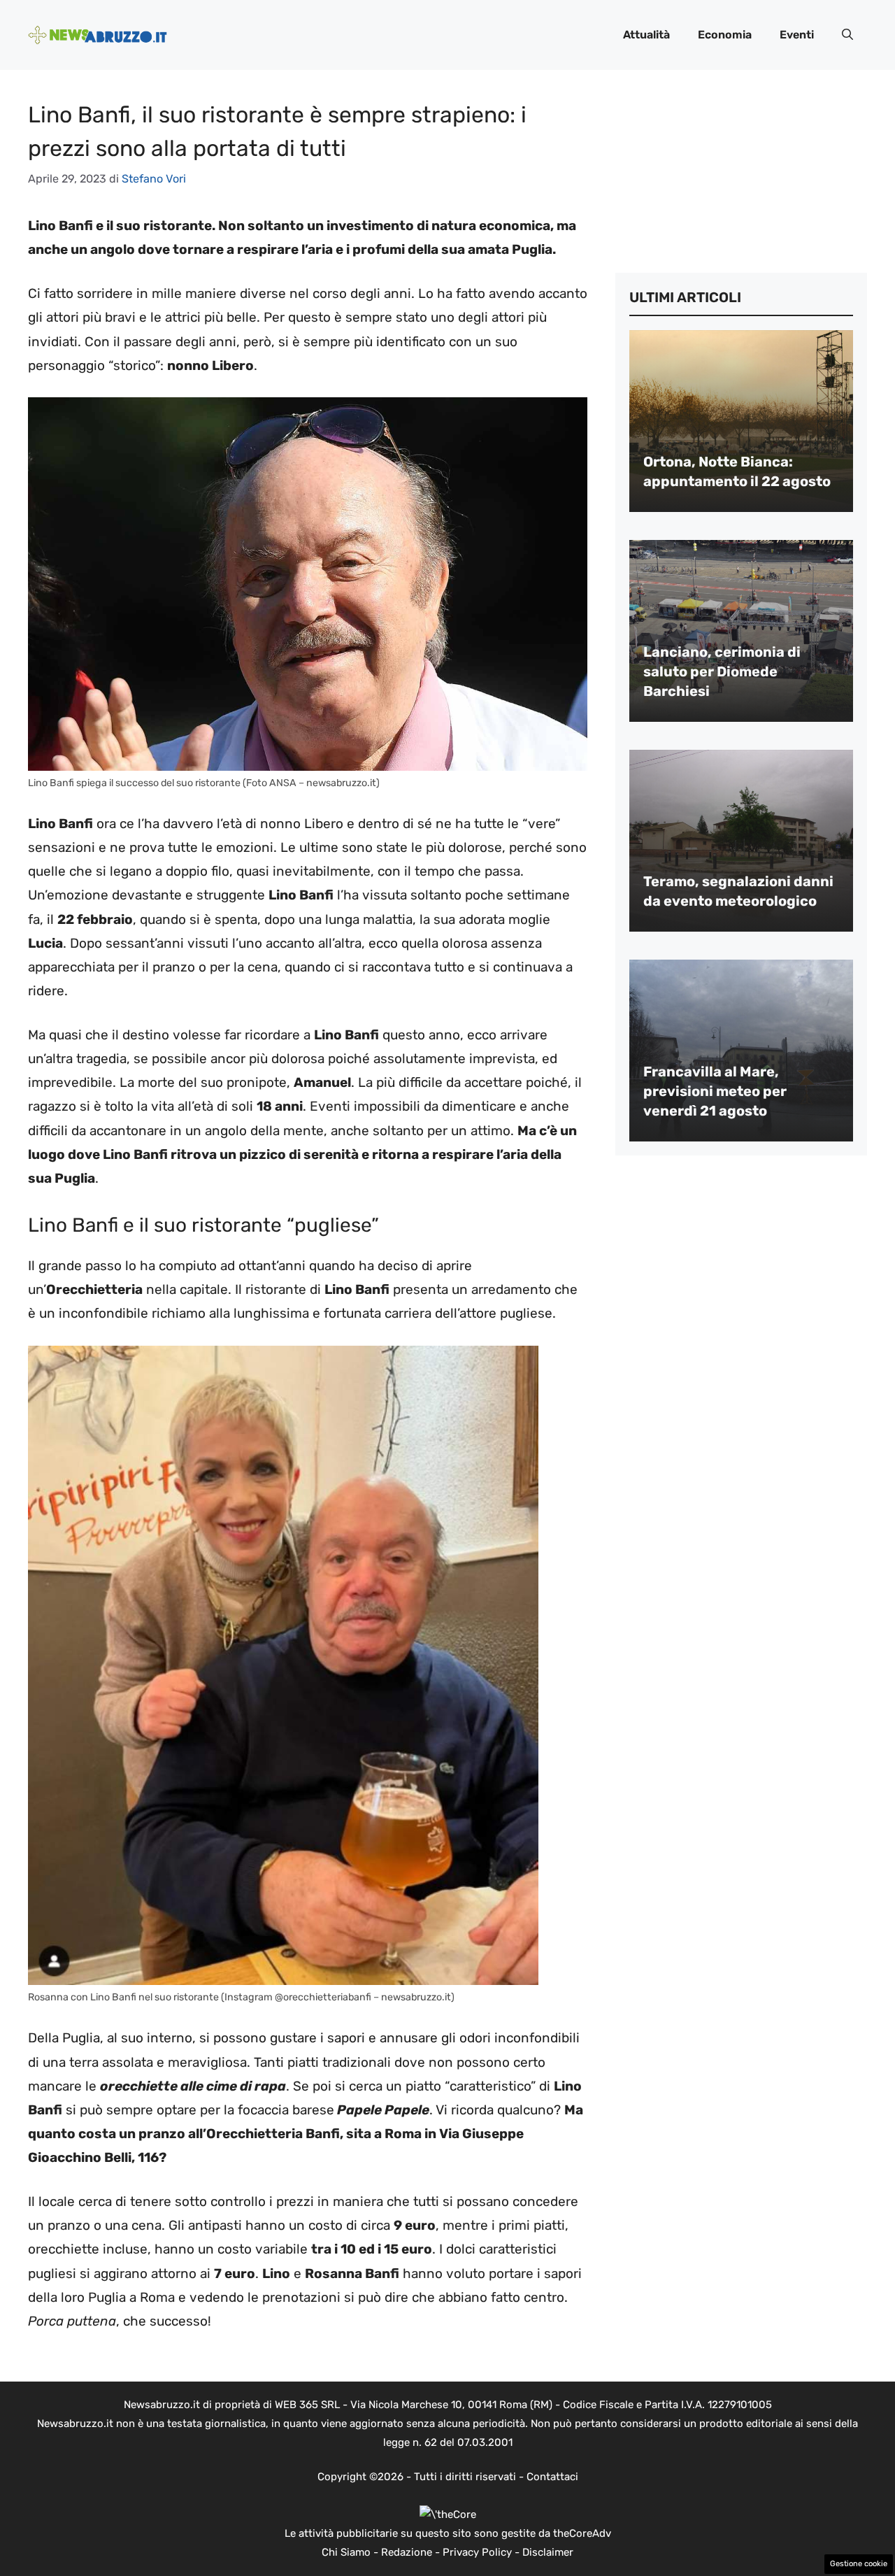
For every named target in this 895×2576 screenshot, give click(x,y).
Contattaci (552, 2477)
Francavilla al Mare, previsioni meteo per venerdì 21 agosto (715, 1091)
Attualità (646, 35)
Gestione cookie (859, 2564)
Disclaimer (548, 2552)
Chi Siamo (346, 2552)
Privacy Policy (477, 2552)
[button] (847, 35)
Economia (725, 35)
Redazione (407, 2552)
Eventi (797, 35)
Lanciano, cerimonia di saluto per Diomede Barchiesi (722, 671)
